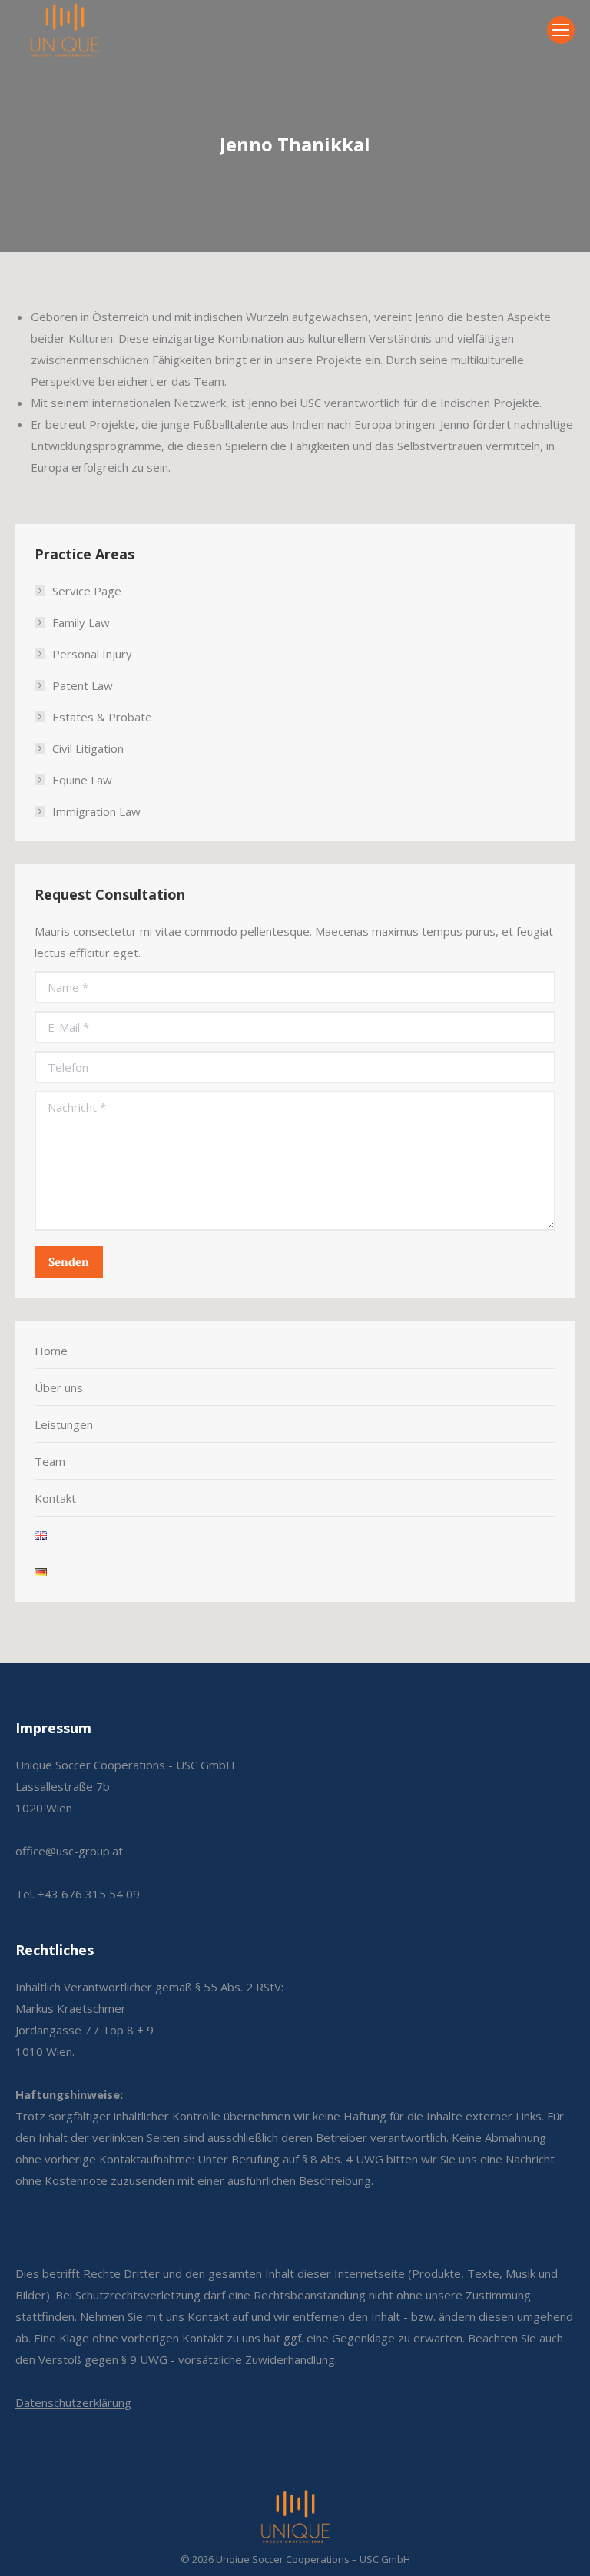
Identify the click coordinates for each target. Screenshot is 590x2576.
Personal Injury (92, 654)
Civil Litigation (88, 748)
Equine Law (82, 780)
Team (50, 1461)
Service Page (87, 591)
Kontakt (55, 1498)
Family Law (81, 622)
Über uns (59, 1387)
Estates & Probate (102, 717)
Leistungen (64, 1424)
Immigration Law (96, 811)
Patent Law (83, 685)
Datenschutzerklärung (73, 2402)
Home (51, 1351)
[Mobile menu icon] (561, 30)
